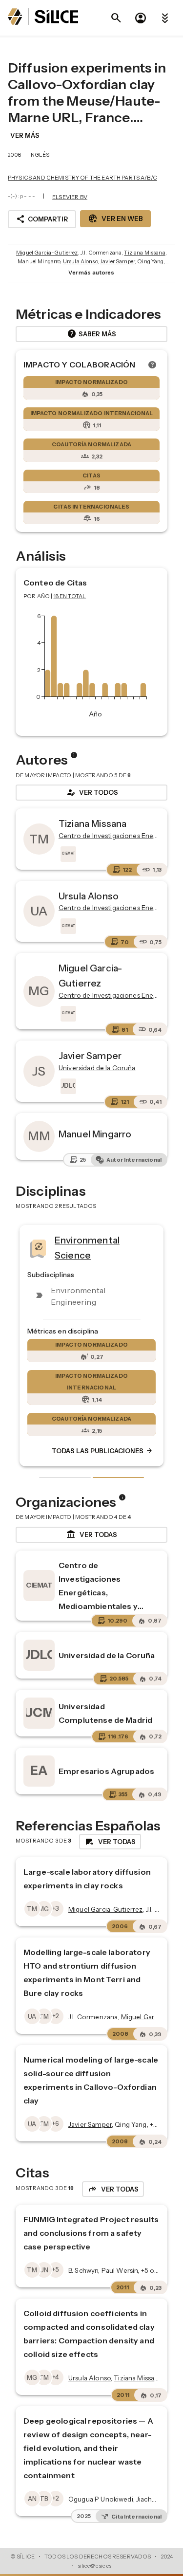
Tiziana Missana (144, 253)
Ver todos (92, 792)
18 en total (70, 596)
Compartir (42, 219)
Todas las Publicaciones (102, 1451)
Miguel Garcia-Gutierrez (47, 253)
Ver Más (25, 135)
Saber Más (91, 334)
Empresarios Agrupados (106, 1771)
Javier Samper (117, 261)
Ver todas (91, 1535)
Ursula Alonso (80, 261)
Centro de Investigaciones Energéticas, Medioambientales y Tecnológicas (98, 1592)
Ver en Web (115, 219)
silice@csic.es (95, 2566)
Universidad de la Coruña (107, 1655)
